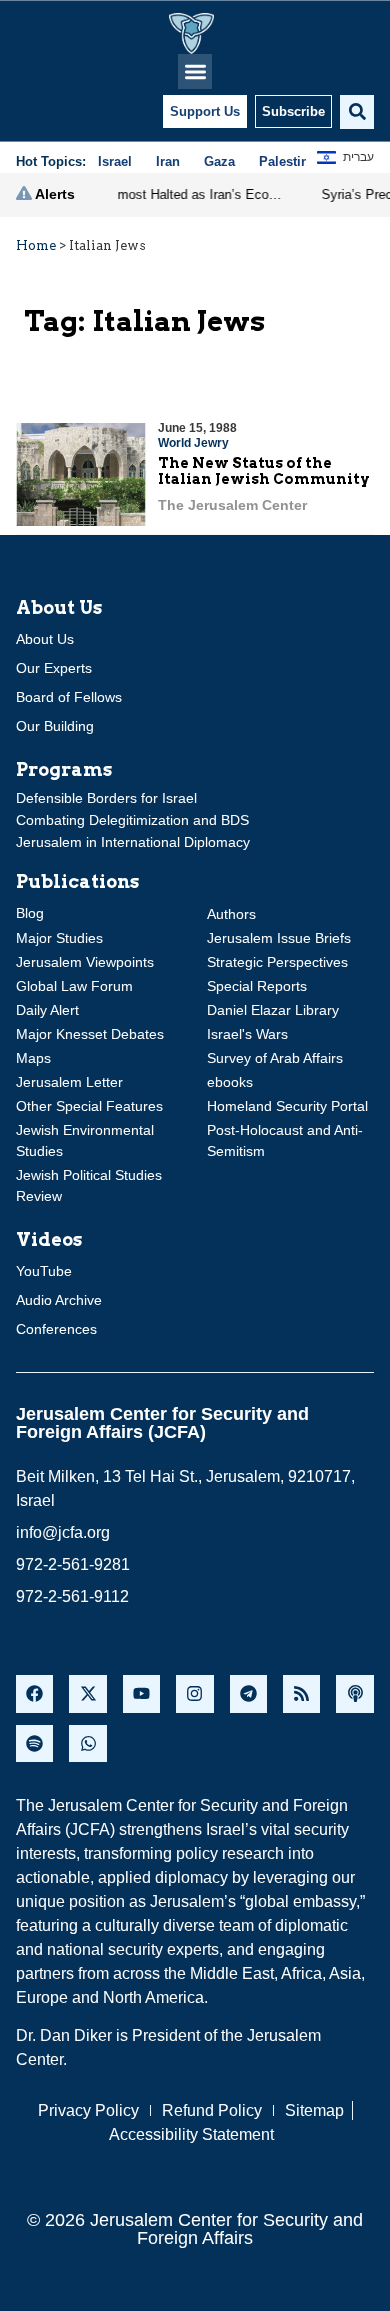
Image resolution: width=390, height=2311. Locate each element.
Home (36, 245)
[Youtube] (141, 1693)
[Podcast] (354, 1693)
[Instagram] (194, 1693)
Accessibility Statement (191, 2134)
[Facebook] (34, 1693)
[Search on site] (357, 112)
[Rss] (301, 1693)
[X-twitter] (87, 1693)
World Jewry (193, 443)
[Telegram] (248, 1693)
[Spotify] (34, 1743)
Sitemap (314, 2110)
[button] (195, 71)
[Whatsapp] (87, 1743)
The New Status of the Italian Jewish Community (264, 471)
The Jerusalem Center (232, 505)
